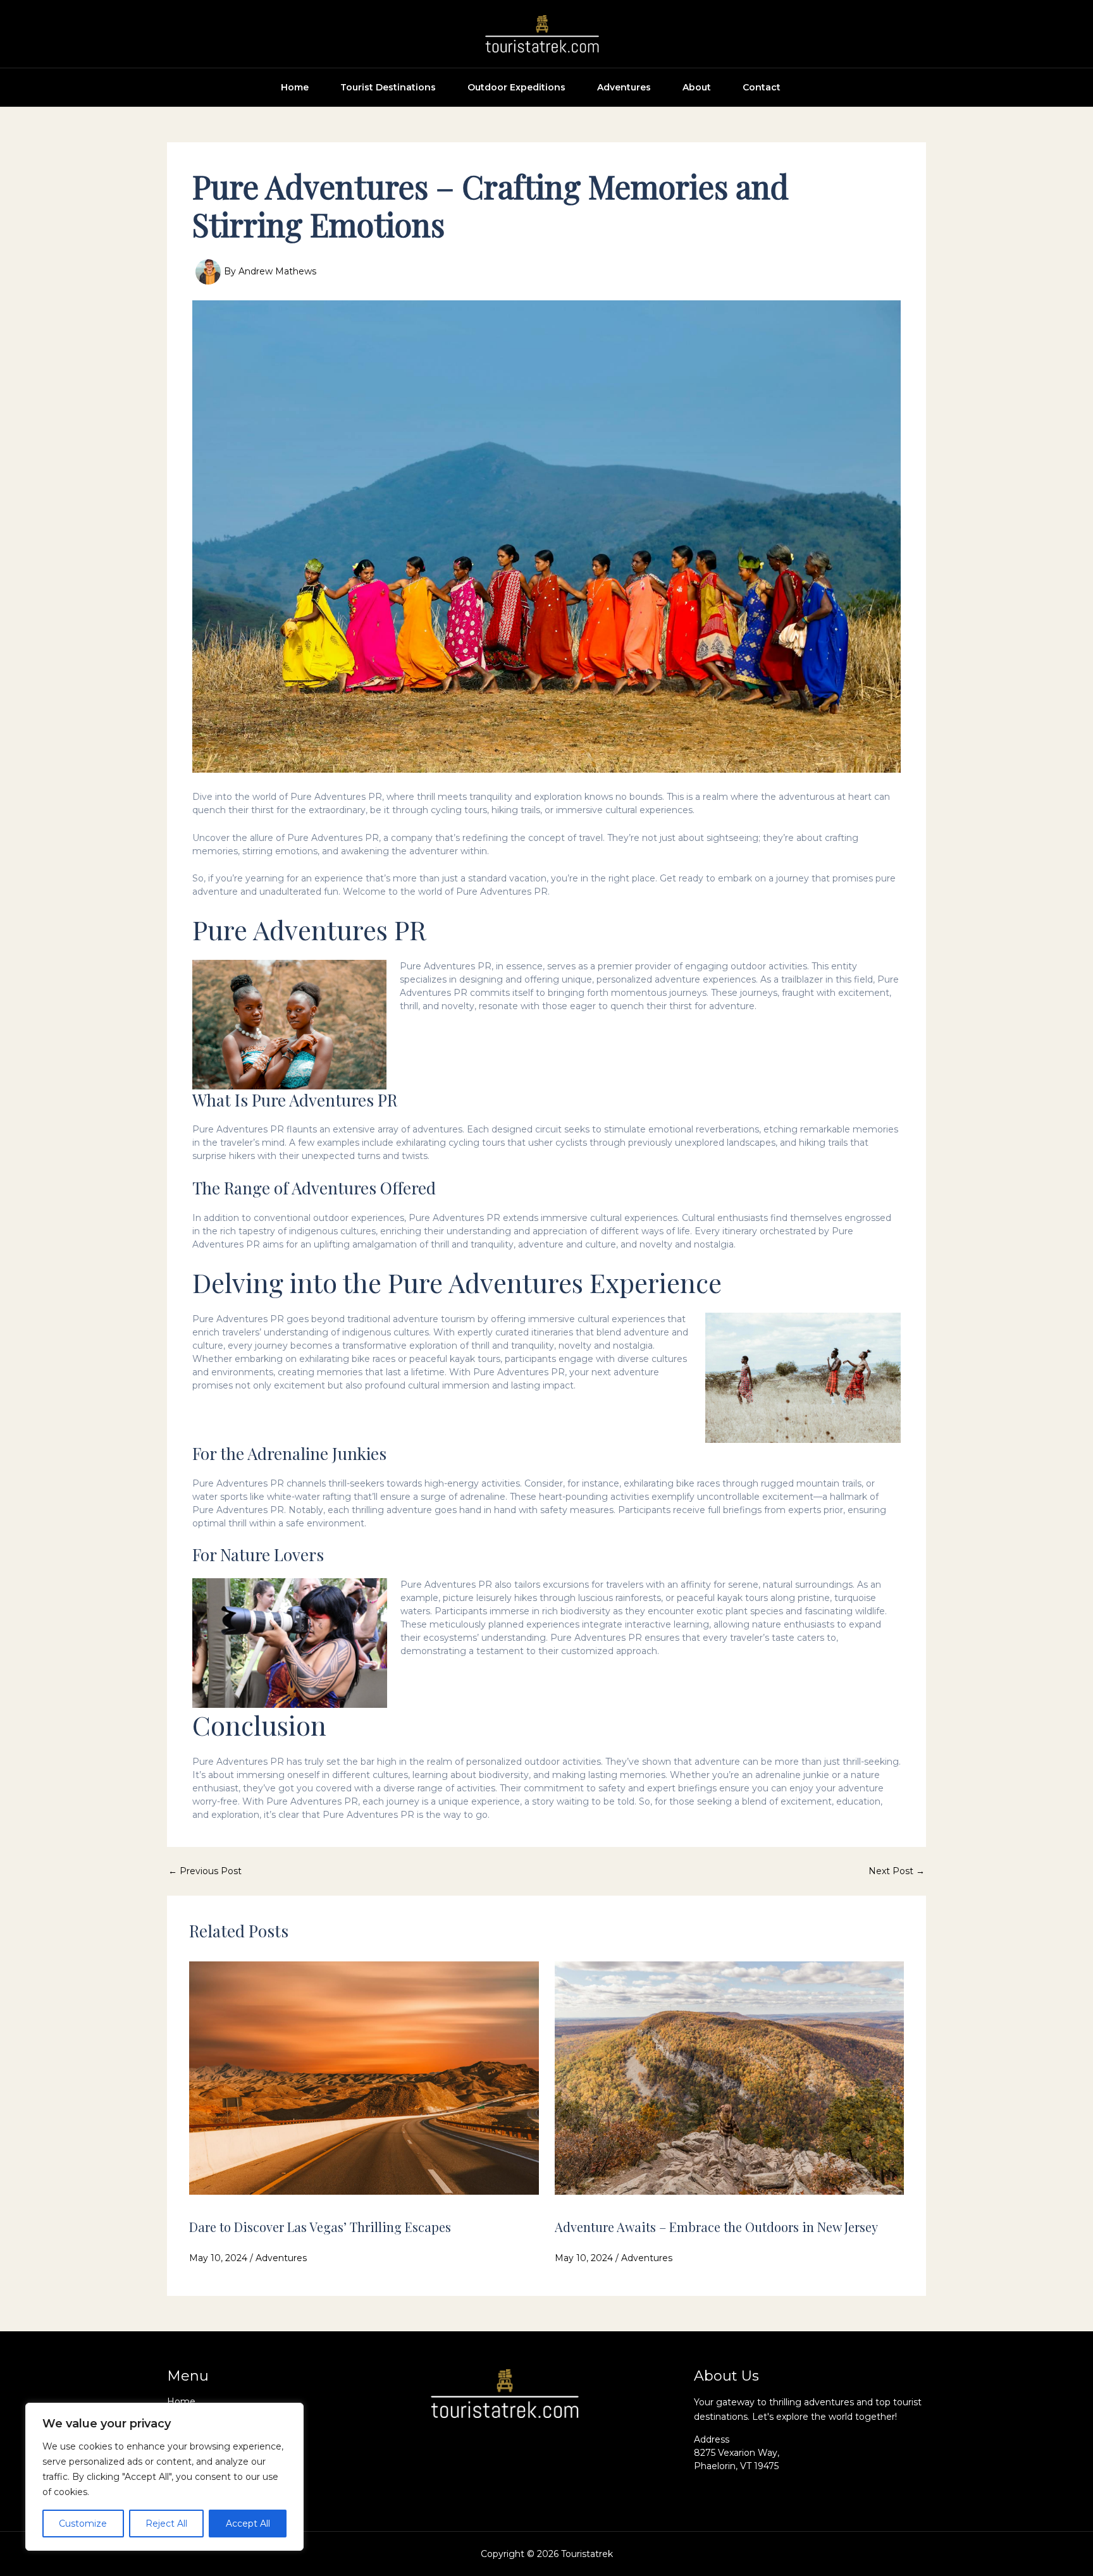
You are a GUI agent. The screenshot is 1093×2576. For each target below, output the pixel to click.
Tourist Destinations (388, 87)
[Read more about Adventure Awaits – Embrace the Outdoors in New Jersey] (730, 2077)
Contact (762, 87)
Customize (83, 2524)
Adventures (624, 87)
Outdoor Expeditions (516, 87)
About (697, 87)
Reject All (166, 2524)
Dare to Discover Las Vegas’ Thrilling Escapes (320, 2227)
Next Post (897, 1871)
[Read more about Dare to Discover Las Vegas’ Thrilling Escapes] (364, 2077)
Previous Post (205, 1871)
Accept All (248, 2524)
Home (295, 87)
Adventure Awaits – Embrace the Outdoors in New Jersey (716, 2227)
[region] (164, 2477)
